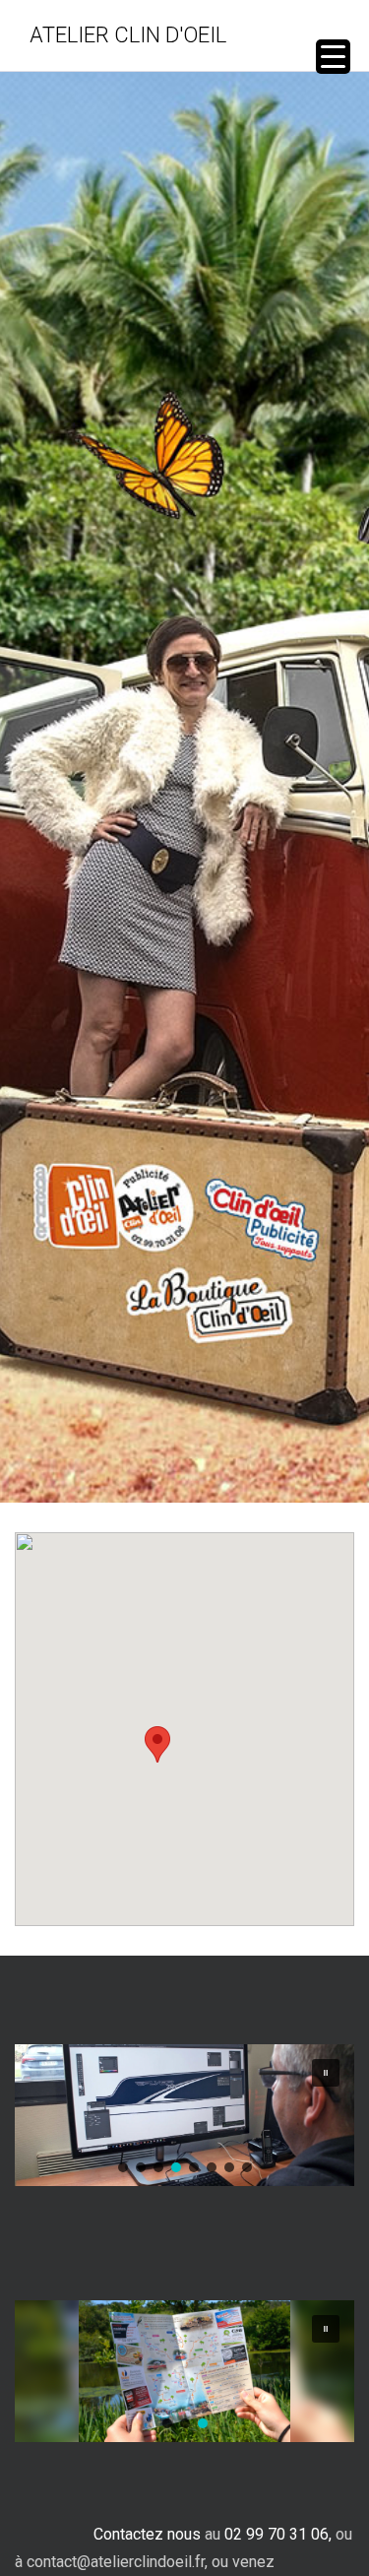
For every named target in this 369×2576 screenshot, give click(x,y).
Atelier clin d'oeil (128, 35)
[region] (184, 2115)
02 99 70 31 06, (278, 2534)
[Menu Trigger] (333, 57)
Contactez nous (147, 2534)
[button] (157, 1744)
